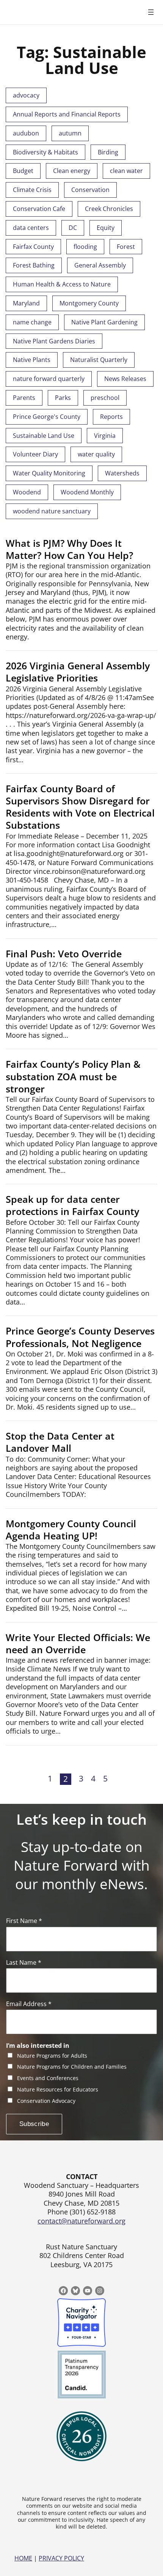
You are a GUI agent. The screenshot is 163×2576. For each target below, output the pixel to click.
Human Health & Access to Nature (62, 284)
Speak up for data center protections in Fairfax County (72, 1205)
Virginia (105, 436)
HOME (23, 2558)
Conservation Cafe (39, 209)
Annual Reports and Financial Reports (67, 114)
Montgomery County (89, 303)
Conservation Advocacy (46, 2101)
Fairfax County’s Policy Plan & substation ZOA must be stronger (73, 1076)
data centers (31, 228)
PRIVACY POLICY (61, 2558)
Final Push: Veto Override (64, 954)
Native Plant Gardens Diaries (54, 341)
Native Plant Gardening (104, 322)
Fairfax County (33, 247)
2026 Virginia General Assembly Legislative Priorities (78, 672)
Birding (108, 152)
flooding (85, 247)
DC (73, 228)
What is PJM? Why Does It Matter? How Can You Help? (69, 549)
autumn (70, 133)
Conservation (90, 190)
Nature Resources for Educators (58, 2090)
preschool (105, 398)
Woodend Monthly (87, 492)
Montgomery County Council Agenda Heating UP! (71, 1530)
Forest (126, 247)
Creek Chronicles (109, 209)
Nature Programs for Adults (52, 2056)
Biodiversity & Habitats (45, 152)
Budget (23, 171)
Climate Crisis (32, 190)
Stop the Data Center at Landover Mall (60, 1442)
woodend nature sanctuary (52, 511)
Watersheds (122, 473)
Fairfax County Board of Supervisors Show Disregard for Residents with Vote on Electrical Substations (80, 807)
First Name (24, 1921)
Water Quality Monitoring (49, 473)
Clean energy (72, 171)
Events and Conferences (48, 2078)
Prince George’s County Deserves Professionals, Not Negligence (80, 1337)
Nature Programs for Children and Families (72, 2067)
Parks (63, 398)
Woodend (27, 492)
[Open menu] (151, 12)
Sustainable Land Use (44, 436)
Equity (106, 228)
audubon (26, 133)
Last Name (24, 1963)
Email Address (29, 2004)
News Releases (125, 379)
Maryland (26, 303)
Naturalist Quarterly (99, 360)
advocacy (26, 95)
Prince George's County (47, 417)
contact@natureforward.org (81, 2221)
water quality (96, 454)
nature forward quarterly (49, 379)
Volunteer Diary (35, 454)
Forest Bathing (34, 265)
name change (32, 322)
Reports (111, 417)
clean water (126, 171)
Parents (24, 398)
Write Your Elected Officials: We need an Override (78, 1644)
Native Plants (32, 360)
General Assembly (100, 265)
